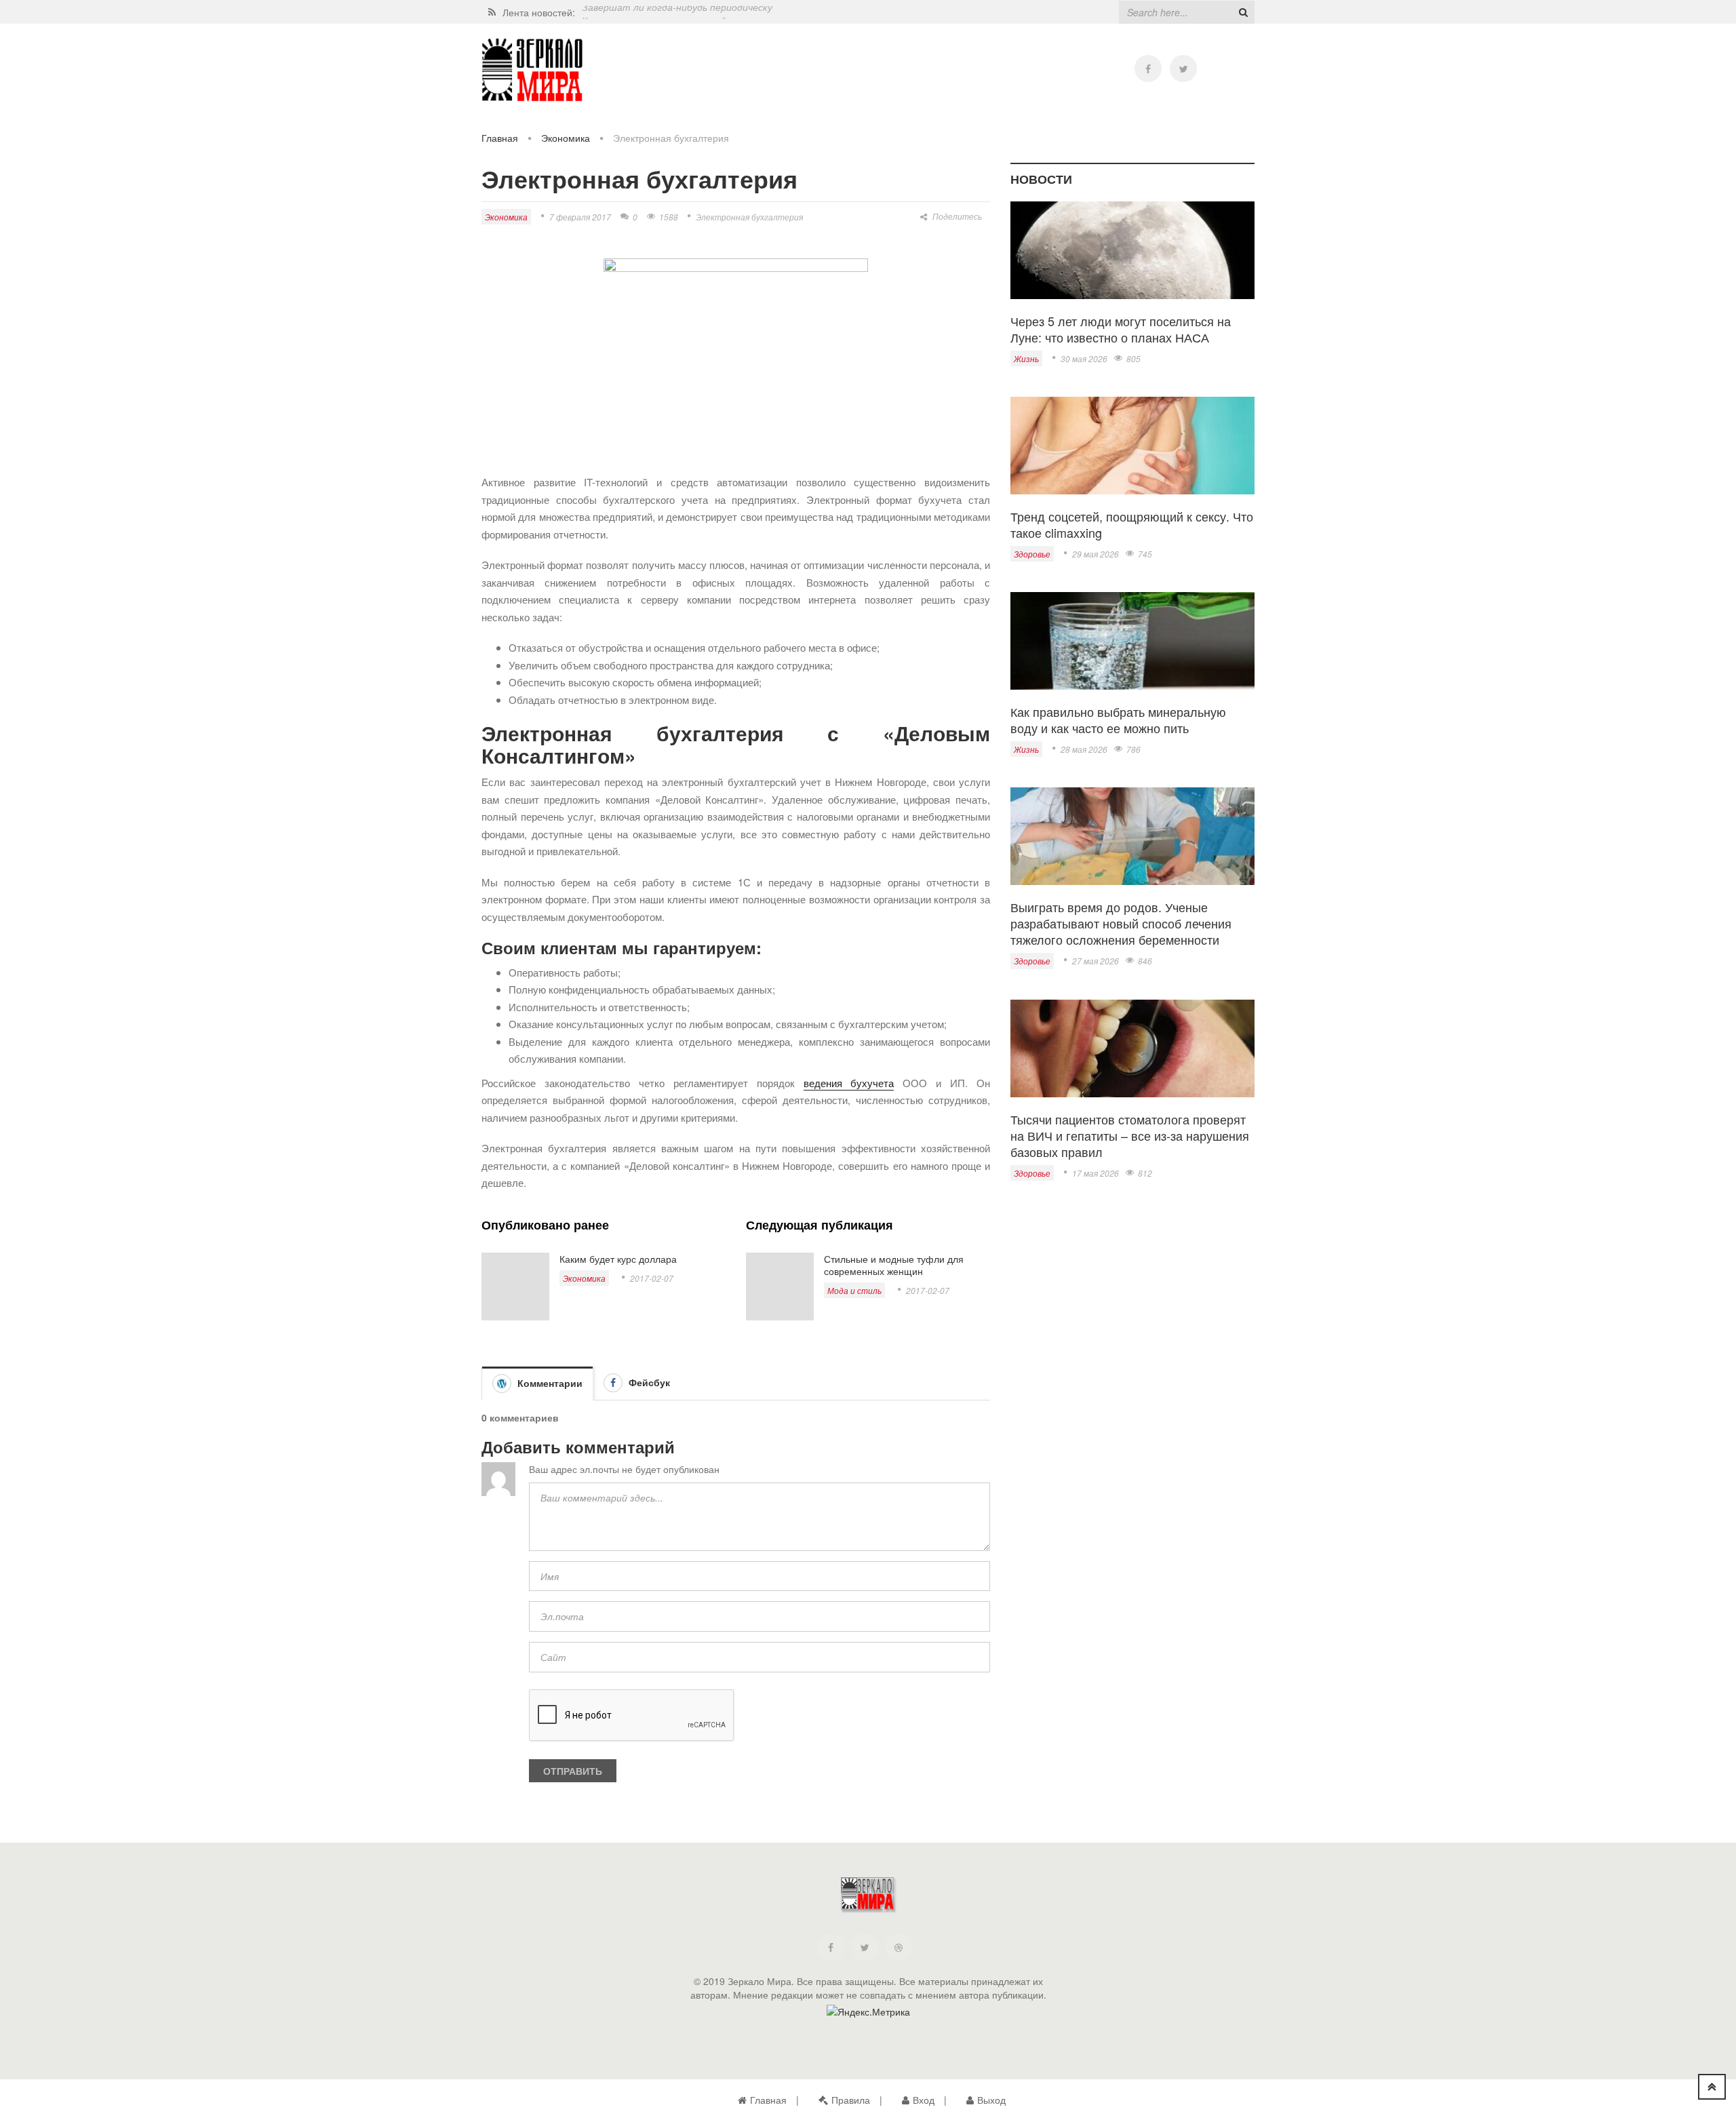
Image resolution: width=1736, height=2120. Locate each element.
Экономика (566, 138)
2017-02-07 (652, 1278)
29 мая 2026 (1096, 554)
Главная (500, 138)
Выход (991, 2100)
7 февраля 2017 (580, 217)
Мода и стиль (854, 1290)
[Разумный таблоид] (532, 70)
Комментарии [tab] (549, 1383)
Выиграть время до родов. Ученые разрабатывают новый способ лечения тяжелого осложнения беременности (1121, 923)
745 (1145, 554)
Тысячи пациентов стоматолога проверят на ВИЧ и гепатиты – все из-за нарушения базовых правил (1130, 1135)
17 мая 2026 (1096, 1173)
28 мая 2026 (1084, 749)
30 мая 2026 (1084, 358)
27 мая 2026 (1096, 961)
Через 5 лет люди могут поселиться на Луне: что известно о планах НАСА (1121, 329)
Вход (924, 2100)
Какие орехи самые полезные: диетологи (677, 12)
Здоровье (1032, 554)
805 (1133, 358)
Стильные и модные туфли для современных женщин (894, 1265)
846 (1145, 961)
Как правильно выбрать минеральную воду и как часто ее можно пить (1118, 720)
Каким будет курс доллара (618, 1259)
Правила (851, 2100)
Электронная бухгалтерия (749, 217)
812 (1145, 1173)
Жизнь (1026, 358)
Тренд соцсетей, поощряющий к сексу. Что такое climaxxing (1132, 524)
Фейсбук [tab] (648, 1382)
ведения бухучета (849, 1083)
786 (1133, 749)
